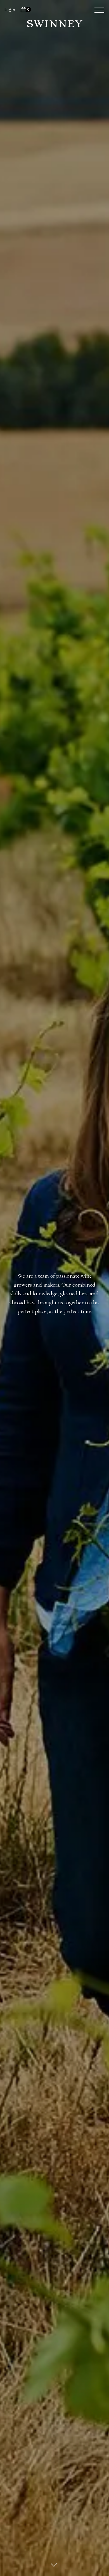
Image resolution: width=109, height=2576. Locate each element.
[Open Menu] (97, 10)
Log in (10, 10)
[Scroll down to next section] (54, 2565)
